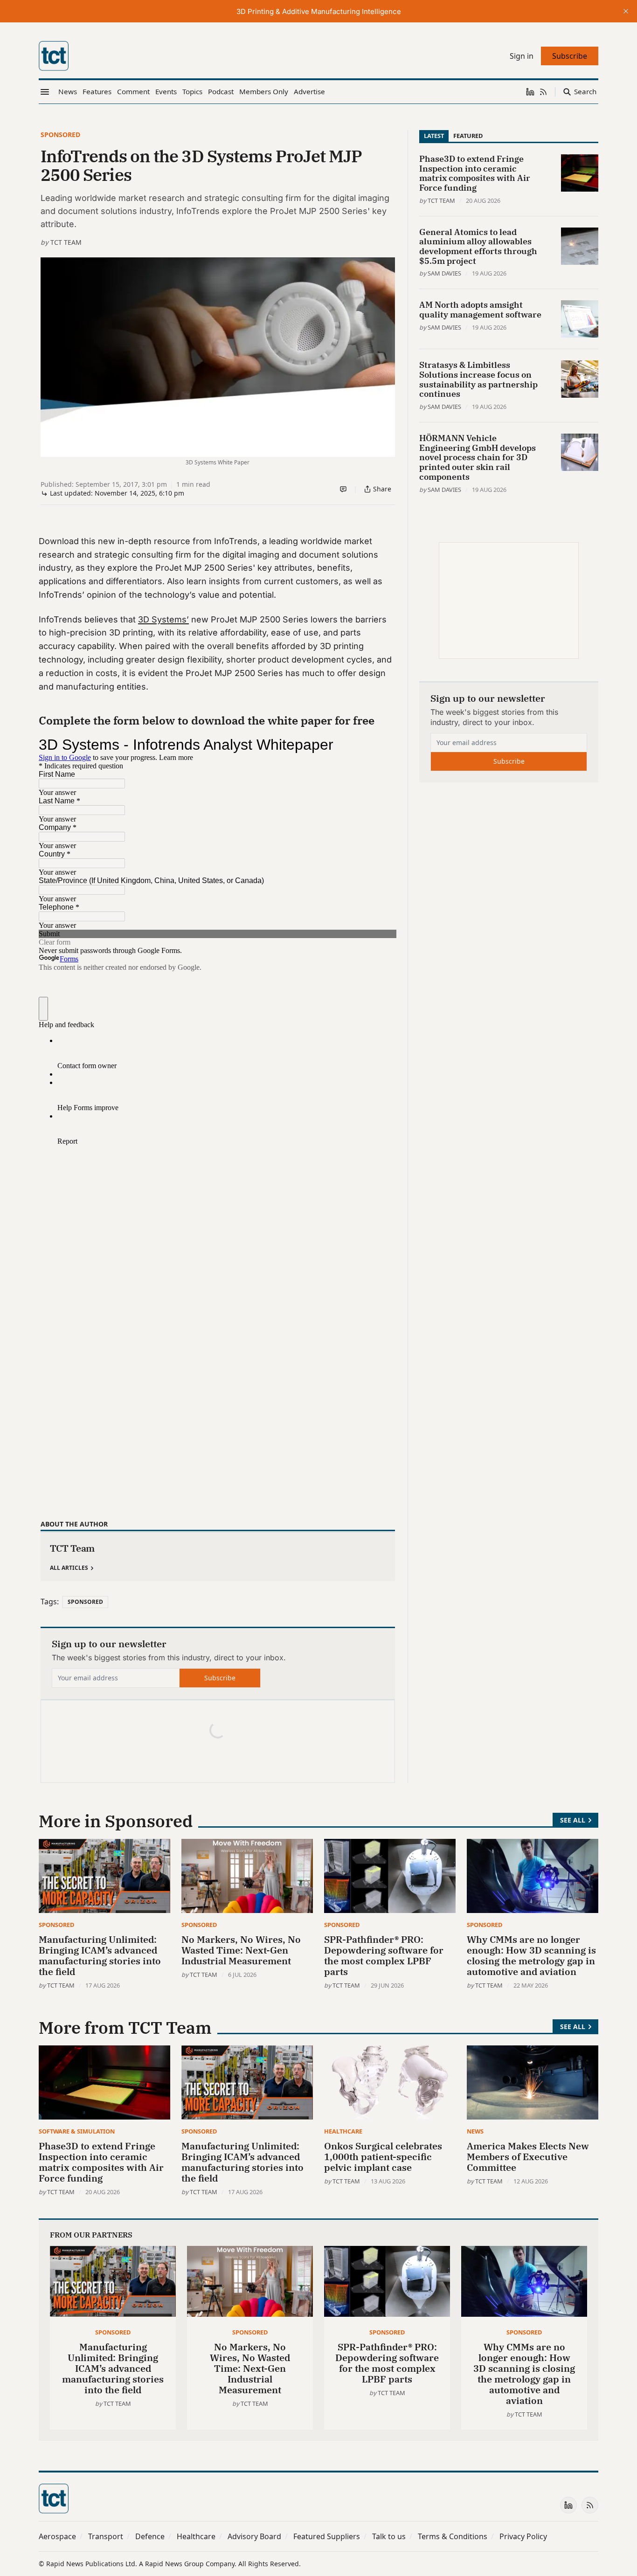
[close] (626, 11)
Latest (434, 136)
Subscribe (220, 1678)
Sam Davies (444, 273)
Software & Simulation (77, 2131)
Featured (468, 136)
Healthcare (343, 2131)
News (475, 2131)
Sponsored (60, 135)
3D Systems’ (163, 619)
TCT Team (66, 242)
